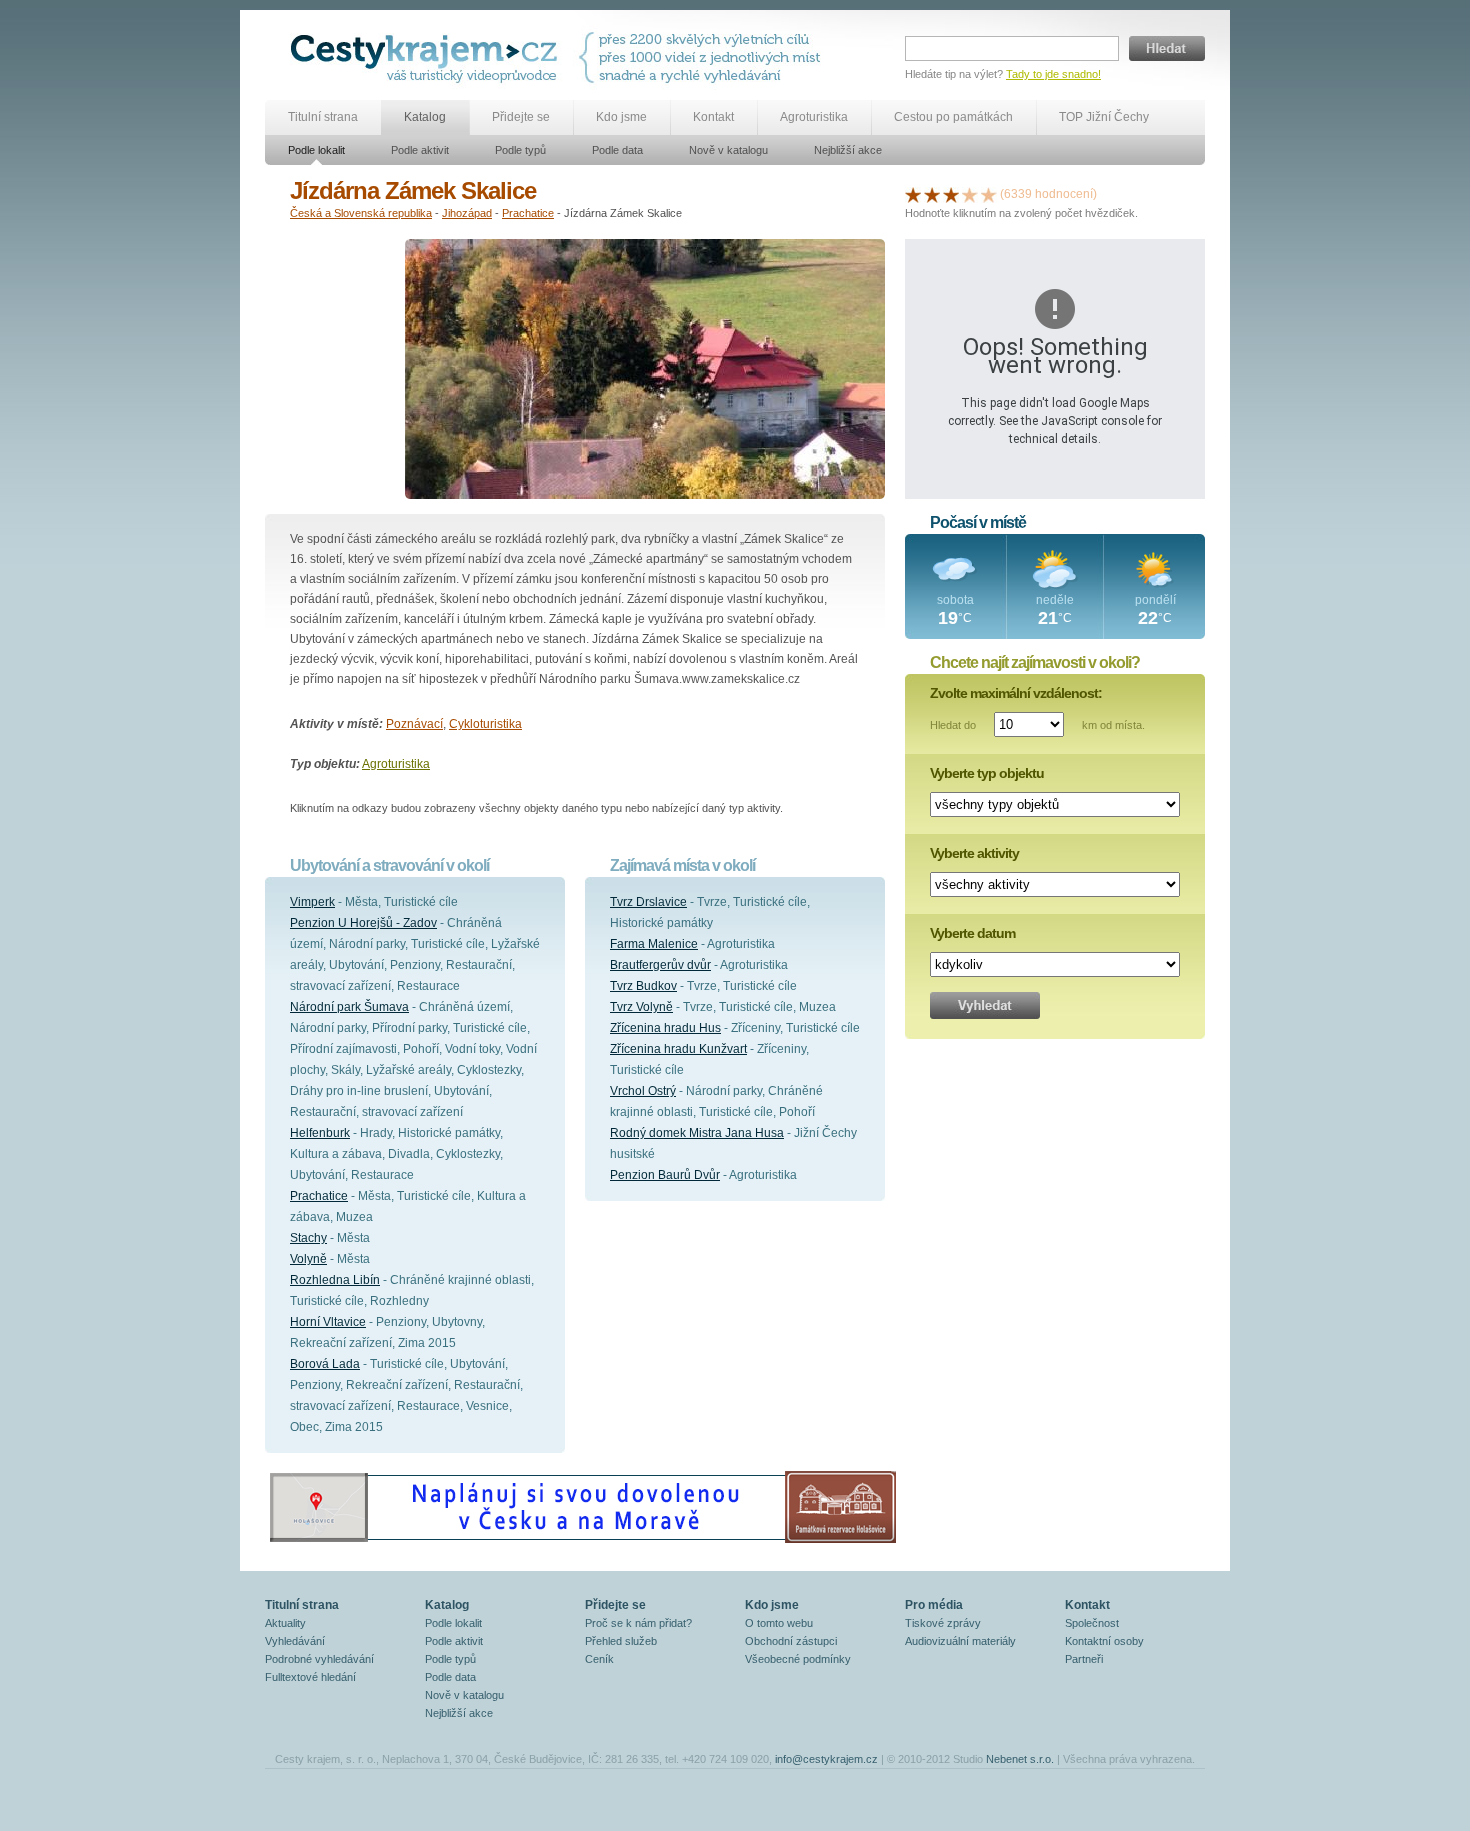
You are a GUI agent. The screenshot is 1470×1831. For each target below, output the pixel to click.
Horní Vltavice (328, 1322)
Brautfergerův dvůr (660, 965)
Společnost (1092, 1623)
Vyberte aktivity (974, 853)
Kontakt (713, 117)
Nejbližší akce (848, 150)
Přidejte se (521, 117)
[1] (913, 194)
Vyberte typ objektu (987, 773)
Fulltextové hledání (310, 1677)
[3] (951, 194)
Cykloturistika (485, 724)
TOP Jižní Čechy (1104, 117)
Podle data (617, 150)
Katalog (425, 117)
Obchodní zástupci (791, 1641)
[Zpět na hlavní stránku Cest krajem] (427, 57)
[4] (970, 194)
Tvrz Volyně (641, 1007)
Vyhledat (985, 1005)
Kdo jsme (621, 117)
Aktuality (285, 1623)
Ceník (599, 1659)
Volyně (308, 1259)
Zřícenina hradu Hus (665, 1028)
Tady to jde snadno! (1053, 74)
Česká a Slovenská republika (361, 213)
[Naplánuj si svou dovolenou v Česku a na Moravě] (582, 1542)
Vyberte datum (972, 933)
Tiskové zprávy (943, 1623)
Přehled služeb (621, 1641)
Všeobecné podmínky (798, 1659)
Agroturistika (814, 117)
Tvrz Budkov (643, 986)
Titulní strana (323, 117)
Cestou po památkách (953, 117)
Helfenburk (320, 1133)
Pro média (934, 1605)
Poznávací (414, 724)
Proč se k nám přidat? (638, 1623)
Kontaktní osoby (1104, 1641)
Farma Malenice (654, 944)
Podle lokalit (316, 150)
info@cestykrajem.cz (826, 1759)
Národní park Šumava (349, 1007)
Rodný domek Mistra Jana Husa (697, 1133)
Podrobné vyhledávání (319, 1659)
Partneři (1084, 1659)
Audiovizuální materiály (960, 1641)
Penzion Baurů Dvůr (665, 1175)
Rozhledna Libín (335, 1280)
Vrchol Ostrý (643, 1091)
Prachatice (528, 213)
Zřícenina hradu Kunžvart (678, 1049)
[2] (932, 194)
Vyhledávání (295, 1641)
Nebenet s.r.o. (1020, 1759)
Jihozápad (467, 213)
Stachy (308, 1238)
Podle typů (520, 150)
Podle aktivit (420, 150)
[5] (989, 194)
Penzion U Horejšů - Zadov (363, 923)
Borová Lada (325, 1364)
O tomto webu (779, 1623)
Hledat (1167, 48)
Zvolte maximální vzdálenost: (1016, 693)
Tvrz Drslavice (648, 902)
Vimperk (312, 902)
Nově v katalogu (728, 150)
